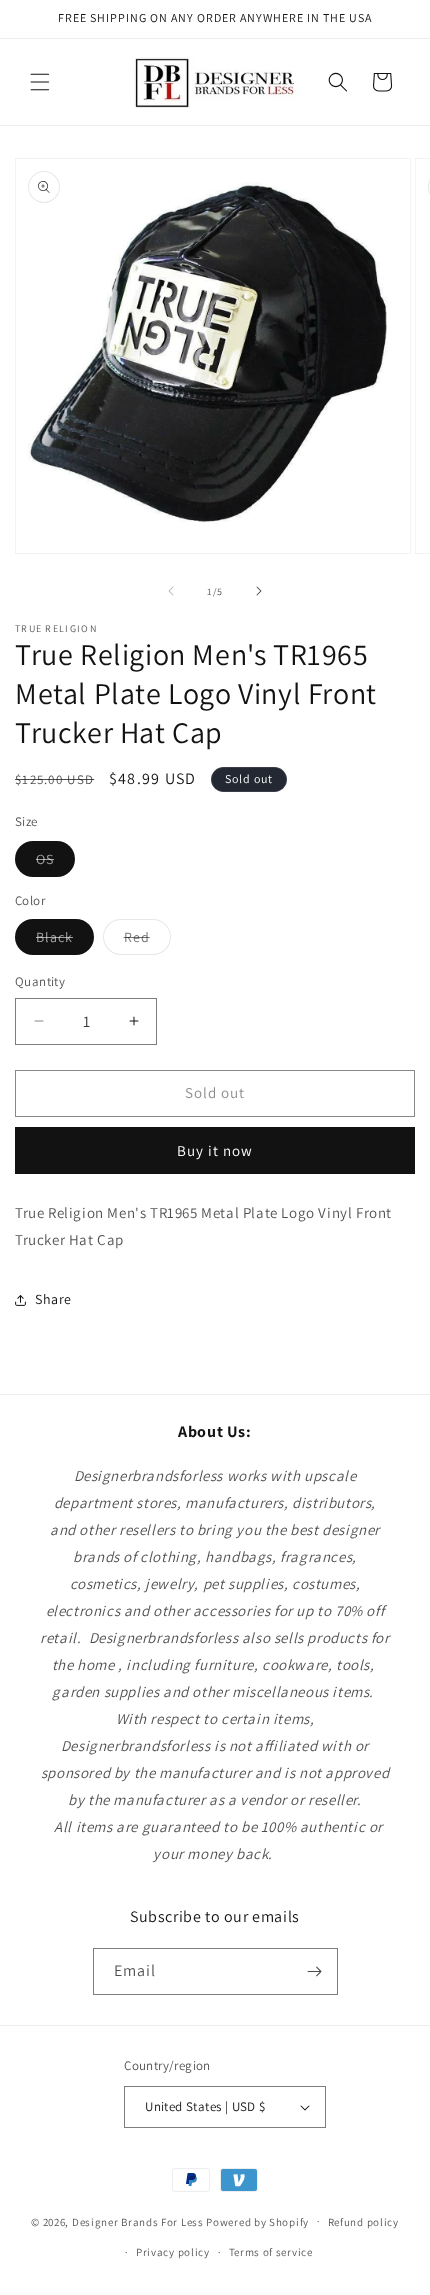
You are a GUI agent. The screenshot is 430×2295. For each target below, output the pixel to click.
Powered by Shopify (257, 2221)
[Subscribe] (315, 1971)
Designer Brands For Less (138, 2221)
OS (55, 863)
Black (65, 941)
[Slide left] (171, 591)
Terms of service (271, 2252)
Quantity (40, 981)
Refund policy (363, 2222)
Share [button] (53, 1299)
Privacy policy (173, 2252)
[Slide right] (259, 591)
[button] (40, 82)
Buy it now (215, 1150)
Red (147, 941)
